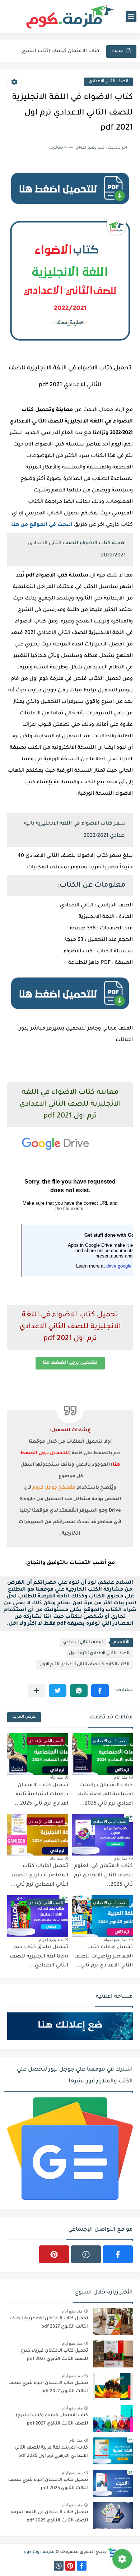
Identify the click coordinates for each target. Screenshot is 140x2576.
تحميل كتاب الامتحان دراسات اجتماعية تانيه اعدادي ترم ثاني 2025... (41, 1795)
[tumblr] (86, 2254)
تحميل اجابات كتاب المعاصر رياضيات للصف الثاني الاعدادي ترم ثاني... (104, 1957)
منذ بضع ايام (72, 2311)
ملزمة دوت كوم (39, 2552)
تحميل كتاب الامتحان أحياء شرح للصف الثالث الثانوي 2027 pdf (48, 2387)
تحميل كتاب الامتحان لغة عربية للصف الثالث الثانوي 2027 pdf (49, 2323)
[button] (100, 1691)
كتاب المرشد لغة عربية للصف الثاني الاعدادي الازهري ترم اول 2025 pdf (51, 2452)
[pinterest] (54, 2254)
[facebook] (118, 2254)
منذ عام (121, 1777)
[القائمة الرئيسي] (131, 17)
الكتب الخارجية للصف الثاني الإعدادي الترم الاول (84, 1665)
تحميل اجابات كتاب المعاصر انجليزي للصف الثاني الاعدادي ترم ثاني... (39, 1875)
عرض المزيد (24, 1717)
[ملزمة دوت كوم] (70, 17)
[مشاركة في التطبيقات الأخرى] (36, 1691)
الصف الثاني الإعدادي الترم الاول (99, 1654)
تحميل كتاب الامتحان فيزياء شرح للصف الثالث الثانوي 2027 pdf (54, 2355)
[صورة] (113, 2322)
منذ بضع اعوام (115, 1940)
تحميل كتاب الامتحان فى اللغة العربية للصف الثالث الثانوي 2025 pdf (49, 2516)
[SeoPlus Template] (112, 2552)
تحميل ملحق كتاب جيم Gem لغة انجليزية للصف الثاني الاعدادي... (39, 1957)
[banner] (70, 207)
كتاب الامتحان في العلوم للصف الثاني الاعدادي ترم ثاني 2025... (103, 1875)
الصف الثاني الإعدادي (108, 82)
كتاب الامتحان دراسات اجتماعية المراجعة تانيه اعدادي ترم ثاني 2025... (106, 1795)
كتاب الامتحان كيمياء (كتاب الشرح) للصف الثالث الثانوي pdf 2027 (52, 2419)
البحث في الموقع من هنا (42, 525)
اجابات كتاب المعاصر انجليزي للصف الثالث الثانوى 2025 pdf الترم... (58, 51)
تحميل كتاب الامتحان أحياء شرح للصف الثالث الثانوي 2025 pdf (48, 2484)
